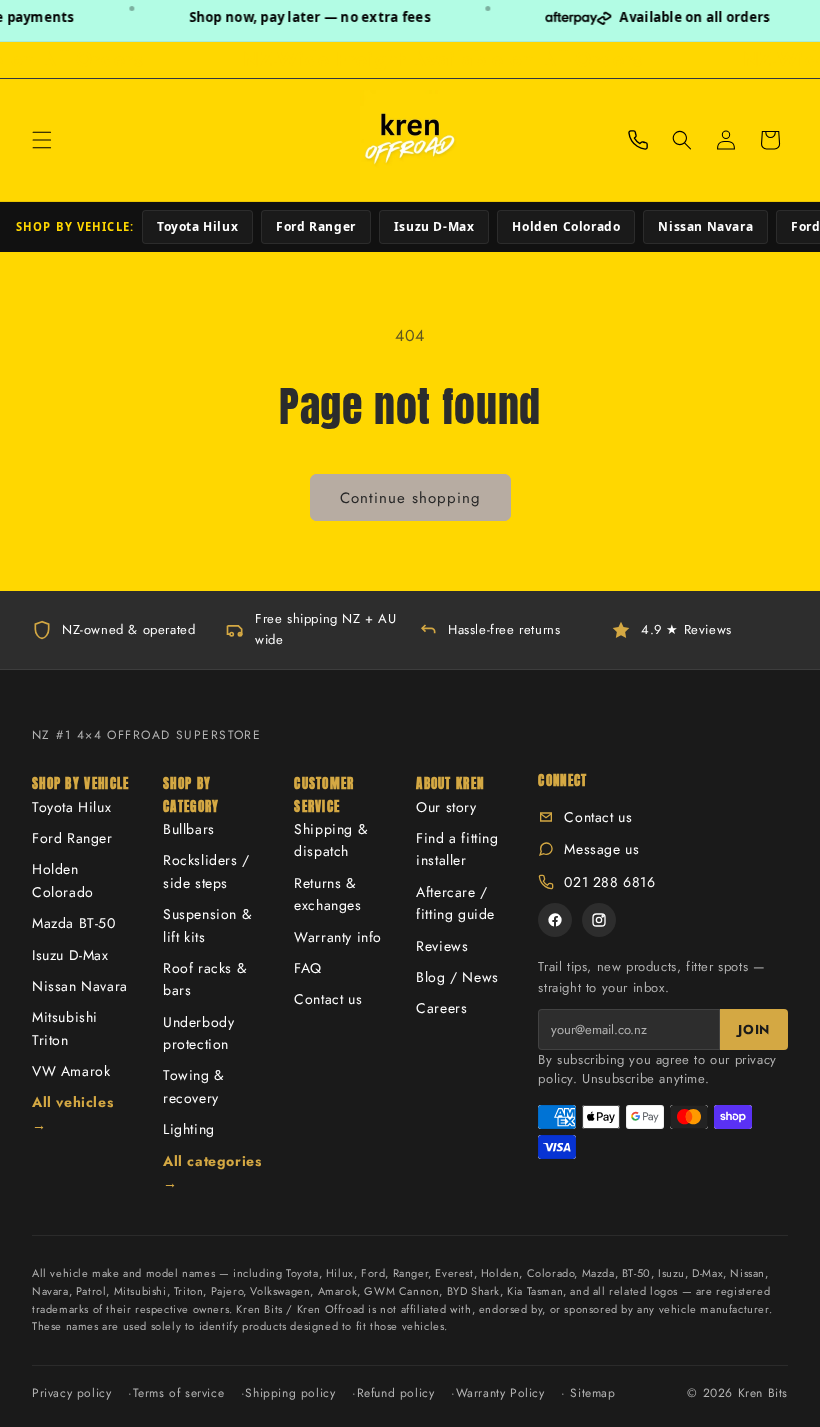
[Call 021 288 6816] (638, 140)
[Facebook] (555, 920)
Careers (441, 1008)
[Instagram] (599, 920)
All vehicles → (72, 1113)
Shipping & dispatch (330, 840)
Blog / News (457, 977)
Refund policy (396, 1393)
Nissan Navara (705, 226)
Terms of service (179, 1393)
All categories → (212, 1172)
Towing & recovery (193, 1086)
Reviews (442, 946)
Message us (601, 849)
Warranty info (338, 937)
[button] (42, 140)
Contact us (328, 999)
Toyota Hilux (197, 226)
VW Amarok (71, 1071)
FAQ (308, 968)
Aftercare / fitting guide (455, 903)
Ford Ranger (316, 226)
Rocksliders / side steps (206, 871)
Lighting (189, 1129)
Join (754, 1029)
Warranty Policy (500, 1393)
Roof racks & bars (204, 979)
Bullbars (189, 829)
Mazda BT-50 (74, 923)
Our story (446, 807)
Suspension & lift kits (207, 925)
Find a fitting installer (457, 849)
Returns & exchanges (327, 894)
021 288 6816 (609, 882)
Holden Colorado (566, 226)
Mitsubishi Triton (65, 1028)
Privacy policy (71, 1393)
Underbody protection (198, 1033)
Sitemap (592, 1393)
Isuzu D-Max (434, 226)
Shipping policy (290, 1393)
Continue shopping (410, 498)
